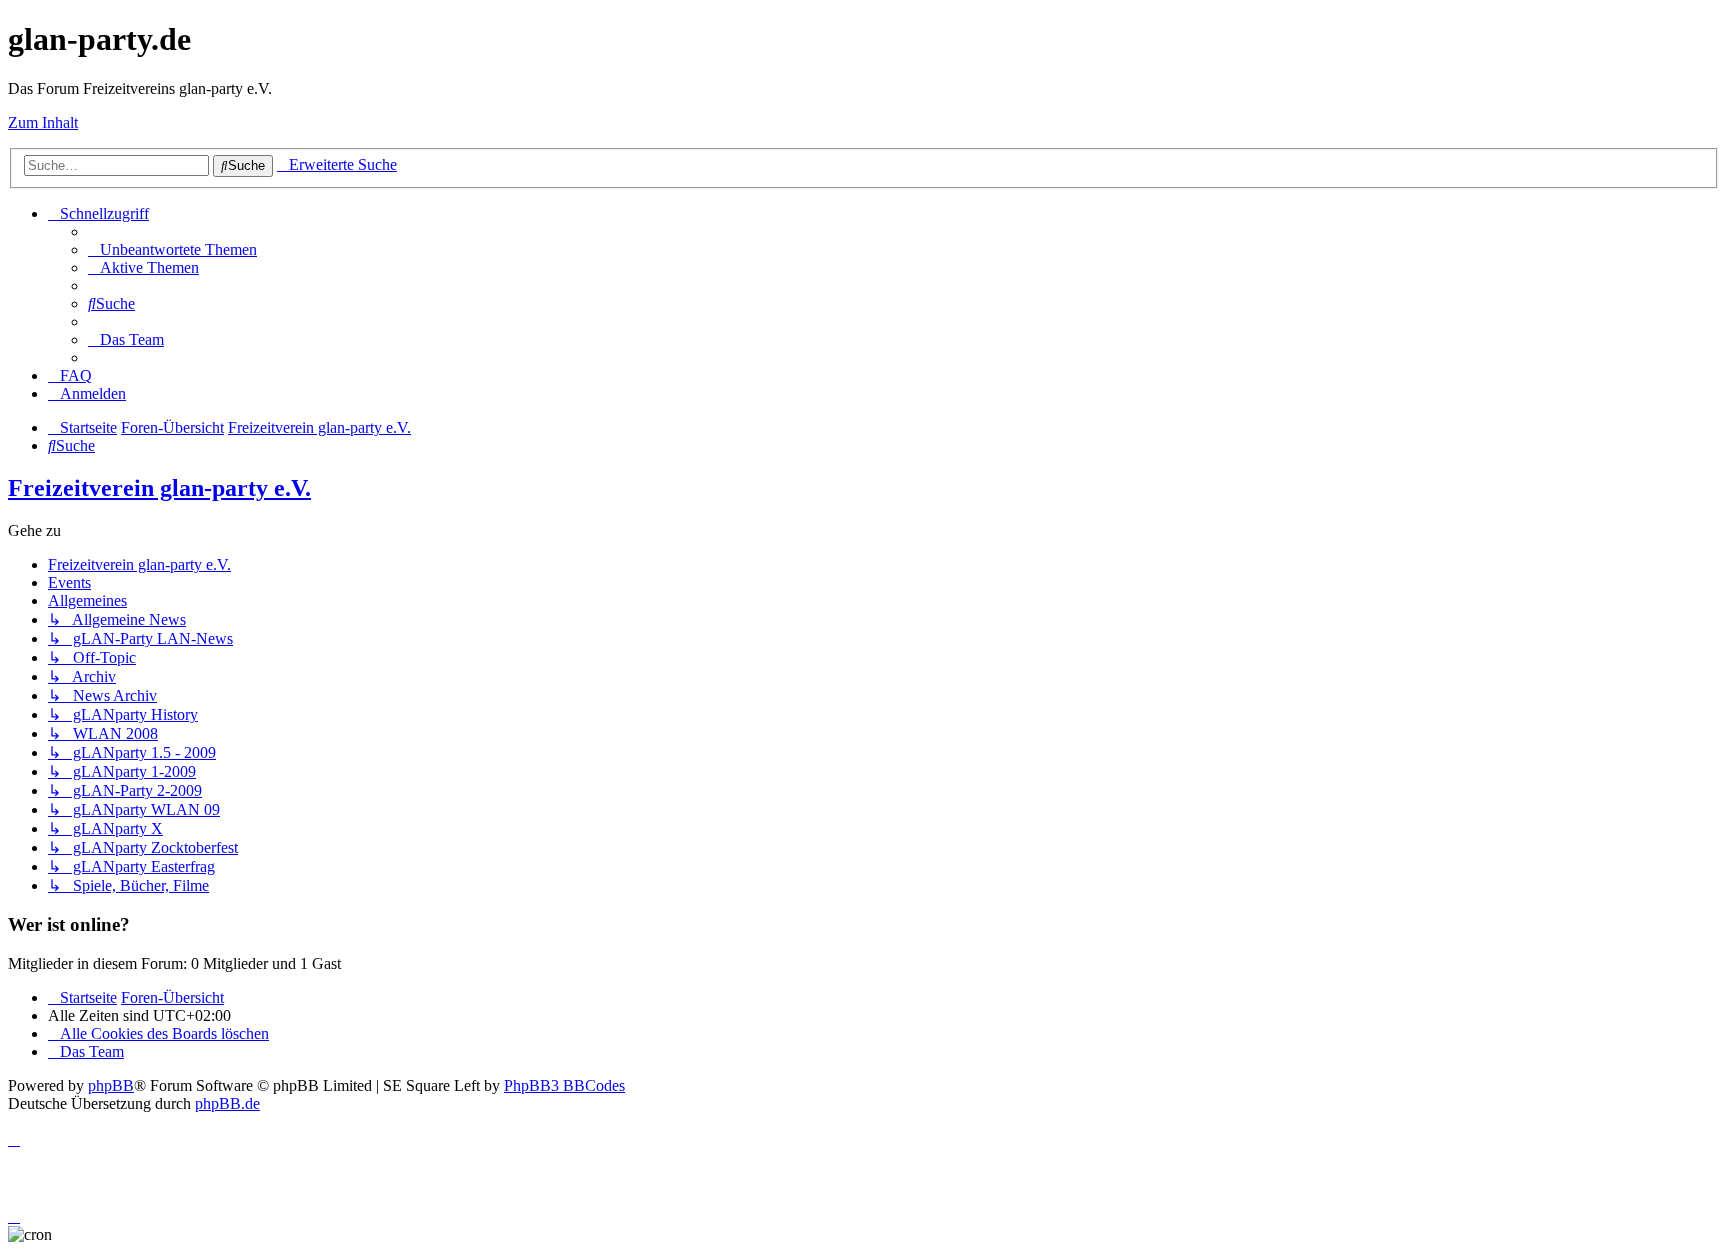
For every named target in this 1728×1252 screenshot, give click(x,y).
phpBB (111, 1085)
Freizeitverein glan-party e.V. (159, 488)
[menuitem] (172, 249)
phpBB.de (227, 1103)
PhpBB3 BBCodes (564, 1085)
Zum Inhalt (43, 122)
